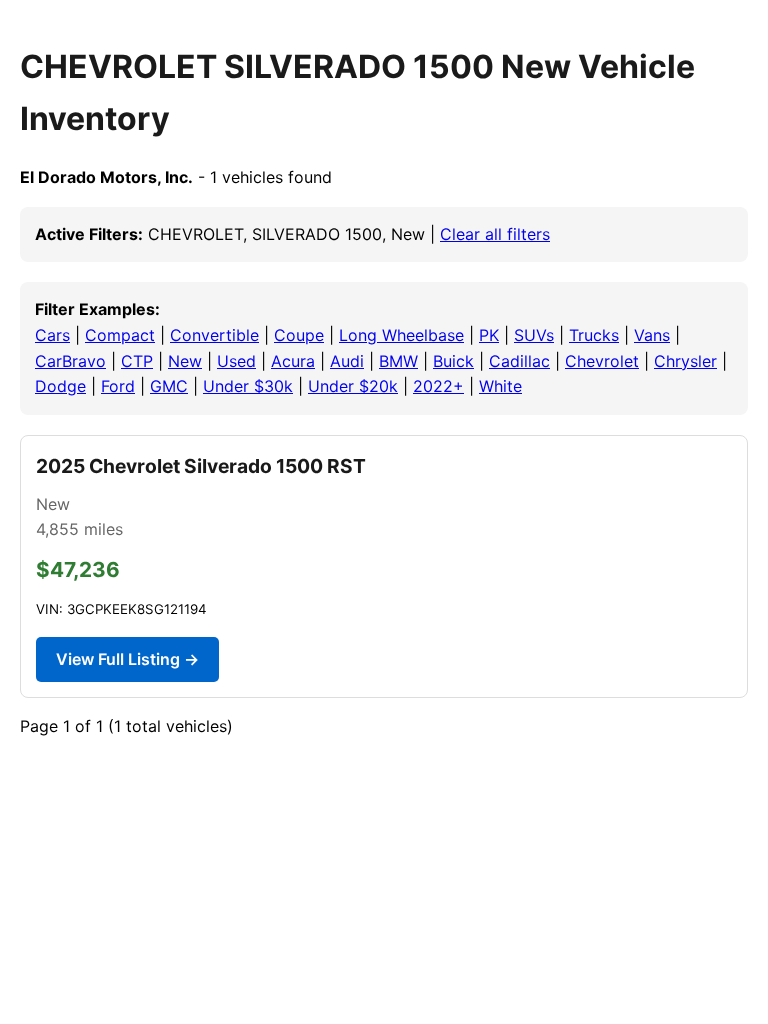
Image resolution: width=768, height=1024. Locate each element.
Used (236, 361)
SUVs (534, 335)
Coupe (299, 335)
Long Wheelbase (401, 335)
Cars (52, 335)
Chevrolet (602, 361)
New (185, 361)
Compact (120, 335)
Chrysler (685, 361)
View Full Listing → (127, 659)
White (500, 386)
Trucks (594, 335)
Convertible (214, 335)
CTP (137, 361)
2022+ (438, 386)
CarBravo (70, 361)
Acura (293, 361)
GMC (169, 386)
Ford (118, 386)
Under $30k (248, 386)
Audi (347, 361)
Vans (652, 335)
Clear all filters (495, 234)
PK (489, 335)
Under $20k (353, 386)
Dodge (60, 386)
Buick (453, 361)
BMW (398, 361)
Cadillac (519, 361)
